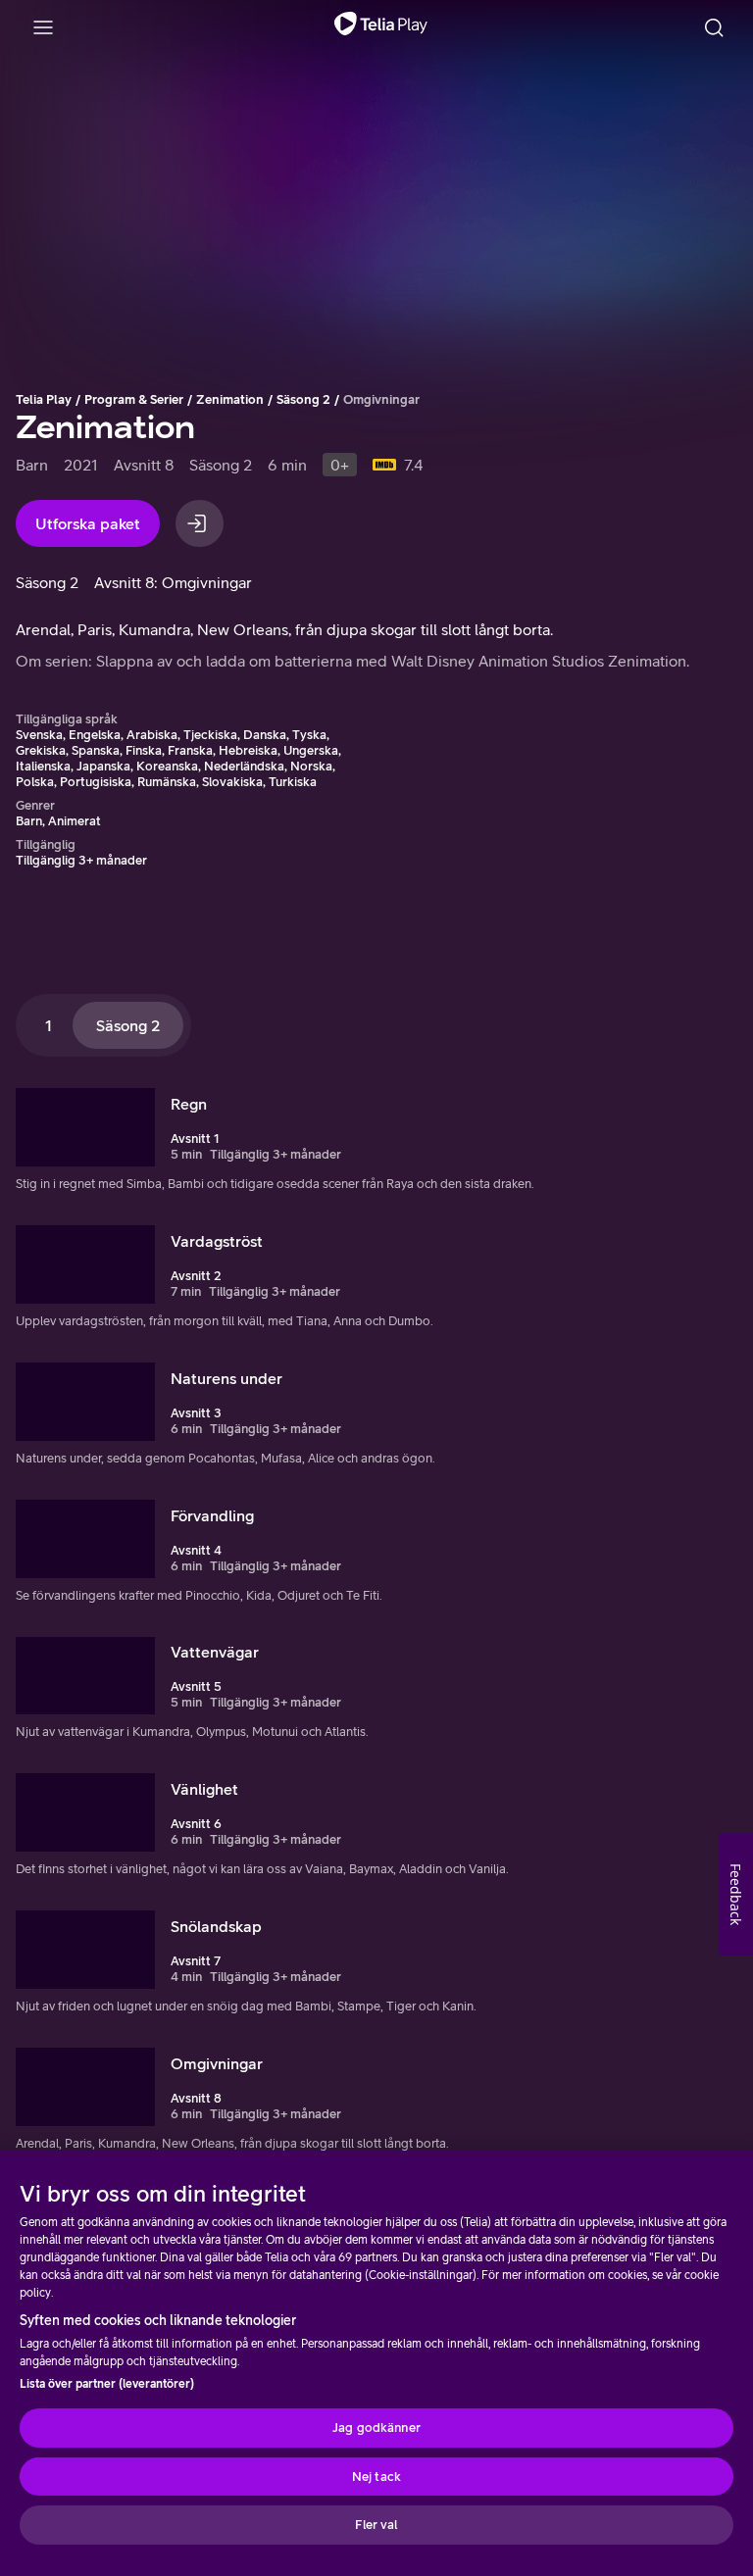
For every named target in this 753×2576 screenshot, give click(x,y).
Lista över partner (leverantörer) (107, 2384)
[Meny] (43, 27)
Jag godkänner (376, 2427)
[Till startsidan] (381, 27)
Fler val (376, 2525)
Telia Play (44, 399)
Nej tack (376, 2477)
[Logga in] (200, 523)
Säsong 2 (303, 399)
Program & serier (134, 399)
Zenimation (230, 399)
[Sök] (714, 27)
